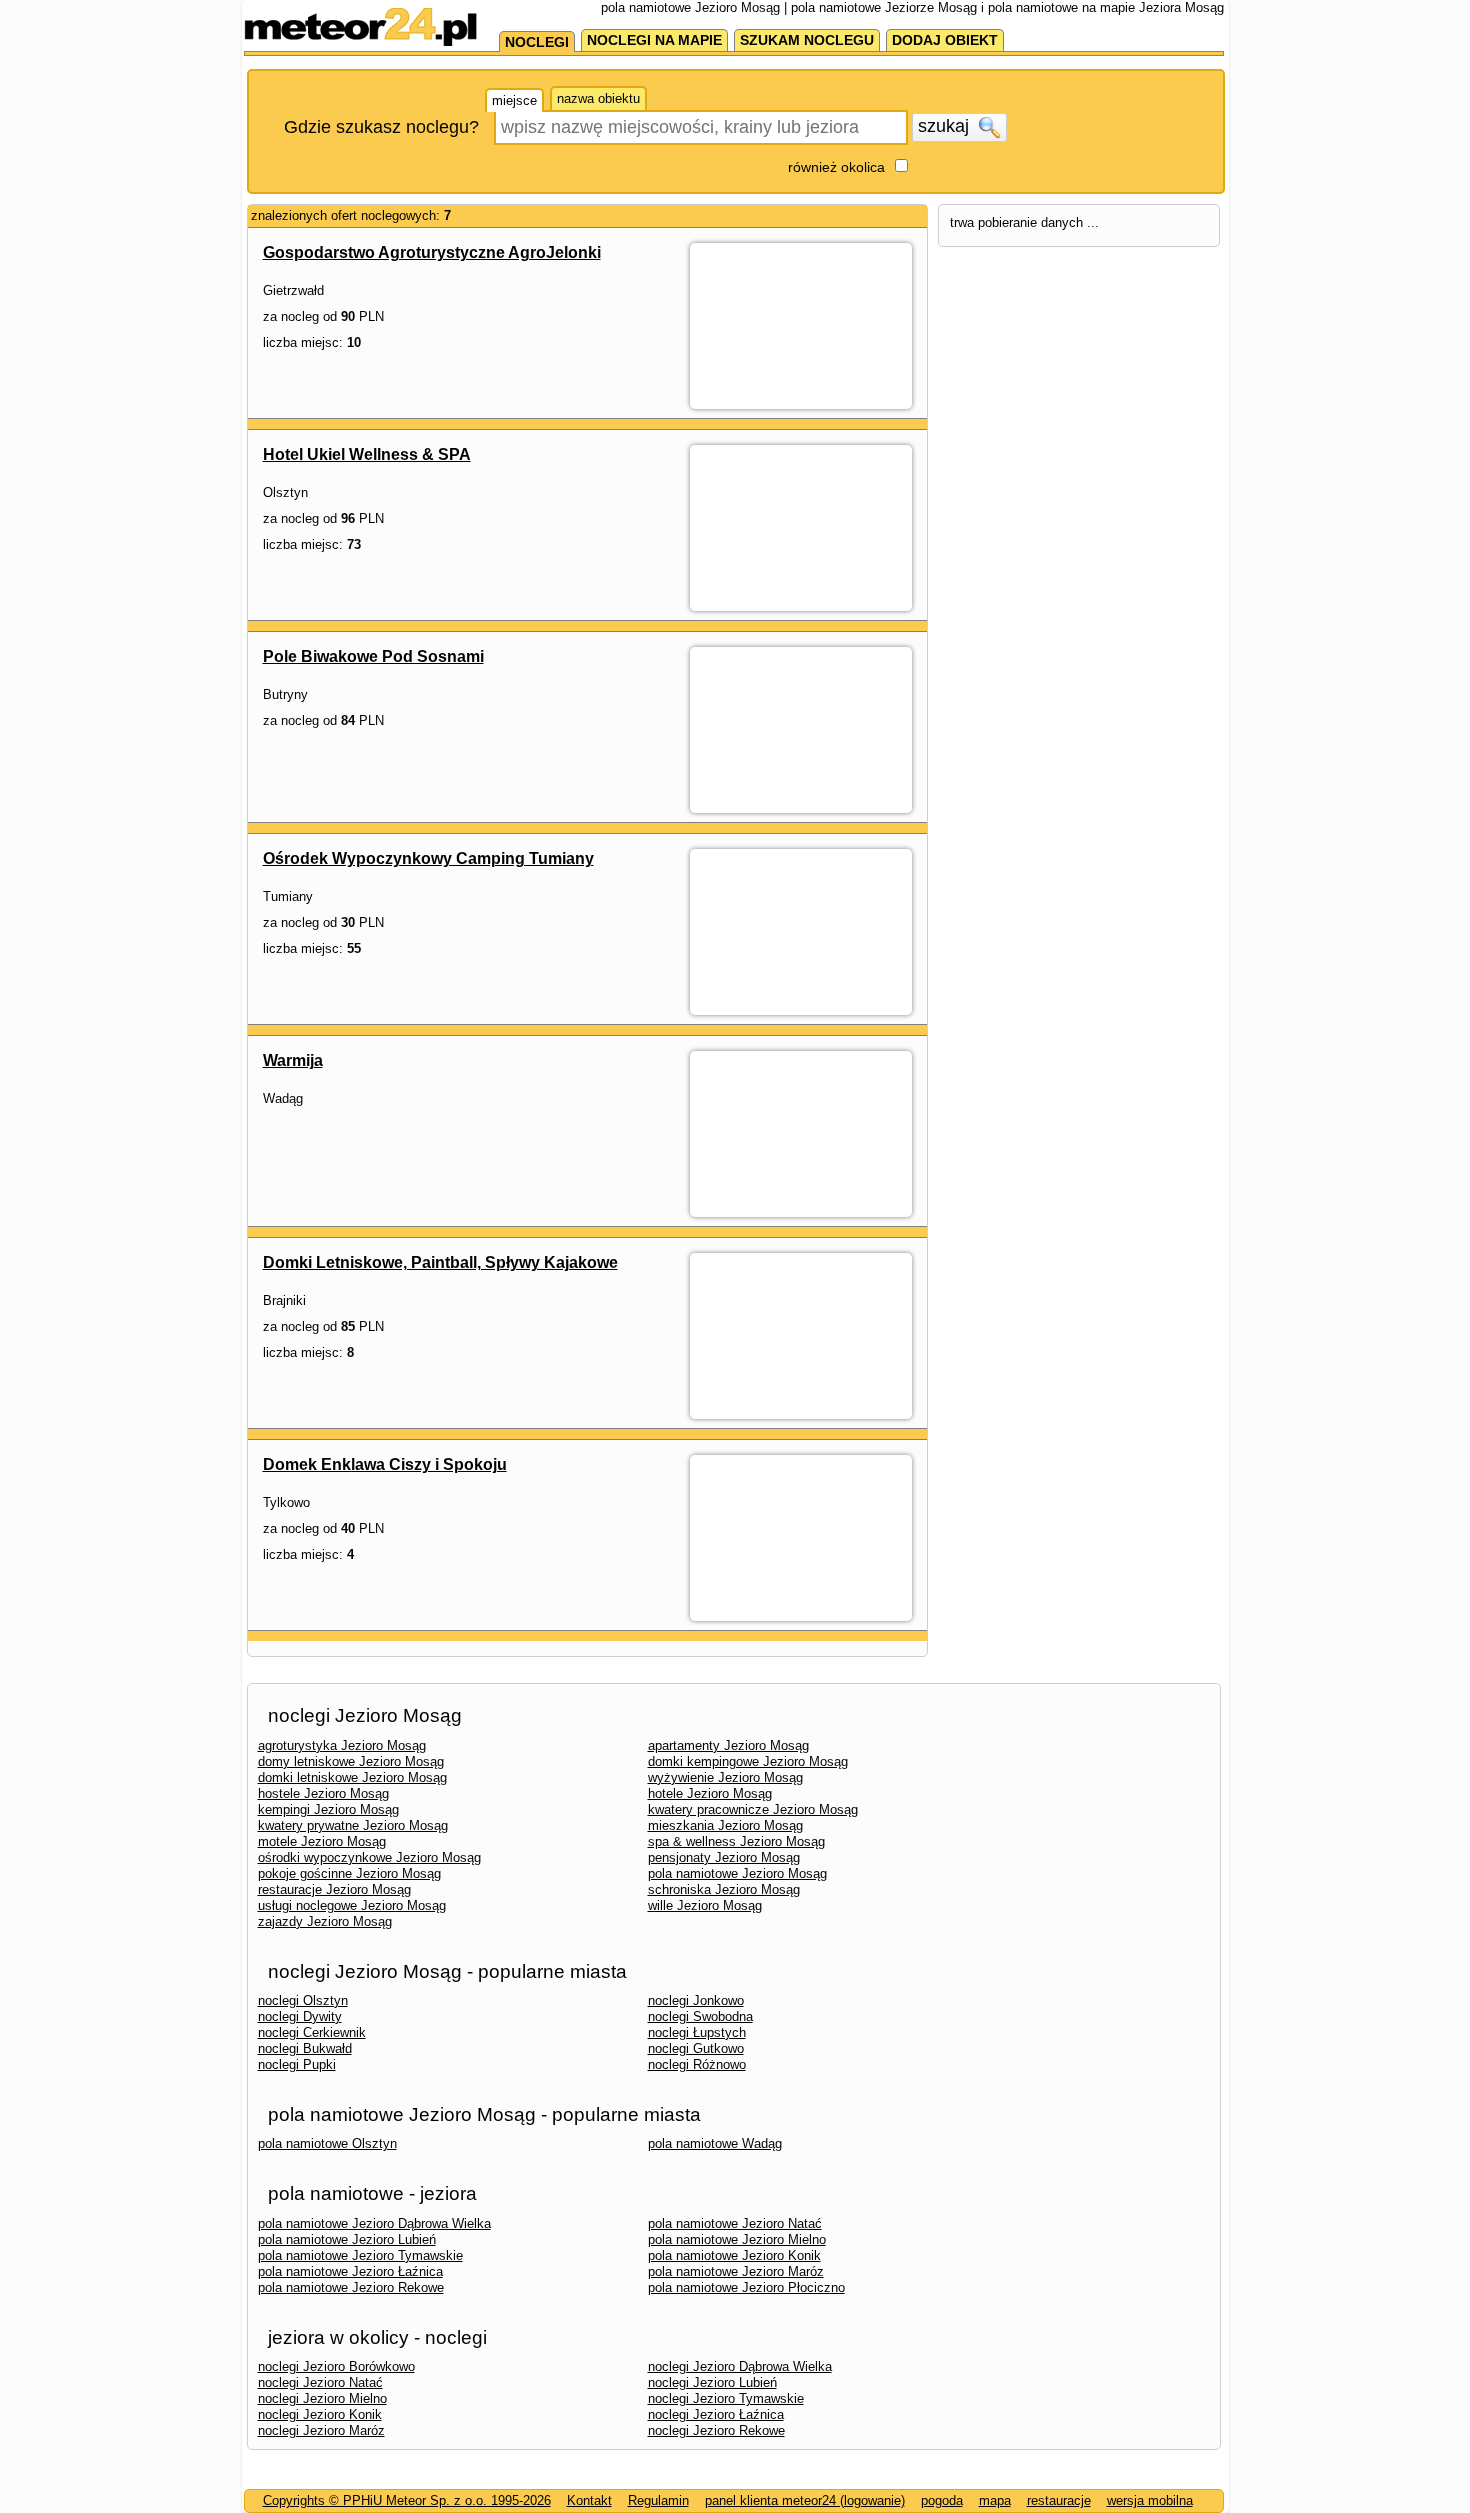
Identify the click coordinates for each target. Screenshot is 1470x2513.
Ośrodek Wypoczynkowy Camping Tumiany (428, 858)
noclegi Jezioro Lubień (712, 2382)
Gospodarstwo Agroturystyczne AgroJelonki (432, 252)
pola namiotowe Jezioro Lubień (347, 2239)
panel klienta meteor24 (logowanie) (805, 2500)
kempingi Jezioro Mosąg (328, 1809)
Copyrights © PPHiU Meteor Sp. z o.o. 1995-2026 (407, 2500)
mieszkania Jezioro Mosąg (725, 1825)
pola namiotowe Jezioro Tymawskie (360, 2255)
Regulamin (658, 2500)
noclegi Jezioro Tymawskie (726, 2398)
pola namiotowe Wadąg (715, 2143)
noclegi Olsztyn (303, 2000)
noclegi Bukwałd (305, 2048)
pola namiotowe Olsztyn (327, 2143)
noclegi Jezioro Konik (320, 2414)
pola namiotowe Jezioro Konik (734, 2255)
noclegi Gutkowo (696, 2048)
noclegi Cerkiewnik (312, 2032)
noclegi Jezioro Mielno (322, 2398)
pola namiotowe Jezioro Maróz (736, 2271)
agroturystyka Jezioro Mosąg (342, 1745)
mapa (995, 2500)
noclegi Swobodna (700, 2016)
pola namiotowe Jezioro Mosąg (737, 1873)
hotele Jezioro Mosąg (710, 1793)
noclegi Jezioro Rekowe (716, 2430)
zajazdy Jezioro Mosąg (325, 1921)
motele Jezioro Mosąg (322, 1841)
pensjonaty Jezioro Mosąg (724, 1857)
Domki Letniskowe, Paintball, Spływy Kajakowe (440, 1262)
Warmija (293, 1060)
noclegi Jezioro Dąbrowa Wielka (740, 2366)
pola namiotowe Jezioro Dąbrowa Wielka (374, 2223)
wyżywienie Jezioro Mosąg (725, 1777)
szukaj (946, 126)
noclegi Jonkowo (696, 2000)
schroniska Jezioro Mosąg (724, 1889)
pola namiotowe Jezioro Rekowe (351, 2287)
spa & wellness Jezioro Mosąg (736, 1841)
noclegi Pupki (297, 2064)
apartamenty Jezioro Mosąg (728, 1745)
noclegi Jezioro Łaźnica (716, 2414)
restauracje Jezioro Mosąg (334, 1889)
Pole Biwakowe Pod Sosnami (373, 656)
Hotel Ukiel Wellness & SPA (367, 454)
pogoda (942, 2500)
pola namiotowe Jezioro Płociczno (746, 2287)
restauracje (1059, 2500)
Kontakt (589, 2500)
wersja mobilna (1150, 2500)
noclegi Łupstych (697, 2032)
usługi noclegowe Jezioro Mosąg (352, 1905)
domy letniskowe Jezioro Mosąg (351, 1761)
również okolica (836, 167)
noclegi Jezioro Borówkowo (336, 2366)
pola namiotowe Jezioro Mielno (737, 2239)
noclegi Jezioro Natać (320, 2382)
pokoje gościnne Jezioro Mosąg (349, 1873)
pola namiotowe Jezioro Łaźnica (350, 2271)
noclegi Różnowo (697, 2064)
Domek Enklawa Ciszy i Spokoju (385, 1464)
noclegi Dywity (300, 2016)
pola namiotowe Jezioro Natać (735, 2223)
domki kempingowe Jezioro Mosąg (748, 1761)
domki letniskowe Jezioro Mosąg (352, 1777)
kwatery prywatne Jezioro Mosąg (353, 1825)
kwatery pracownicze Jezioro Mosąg (753, 1809)
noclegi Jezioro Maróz (321, 2430)
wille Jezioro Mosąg (705, 1905)
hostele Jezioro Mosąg (323, 1793)
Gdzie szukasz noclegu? (381, 127)
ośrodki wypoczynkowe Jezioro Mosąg (369, 1857)
